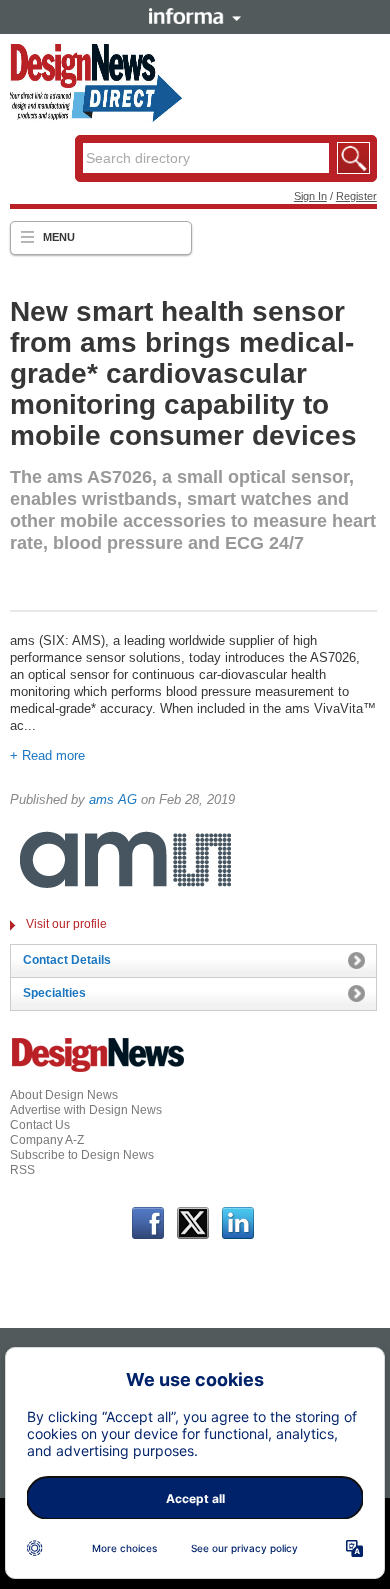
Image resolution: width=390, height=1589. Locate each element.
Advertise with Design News (86, 1110)
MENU (59, 237)
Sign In (310, 196)
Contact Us (40, 1125)
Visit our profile (66, 924)
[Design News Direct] (96, 118)
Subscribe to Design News (82, 1155)
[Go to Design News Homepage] (98, 1070)
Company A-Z (47, 1140)
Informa (195, 16)
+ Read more (47, 755)
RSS (22, 1170)
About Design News (64, 1095)
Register (356, 196)
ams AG (113, 799)
